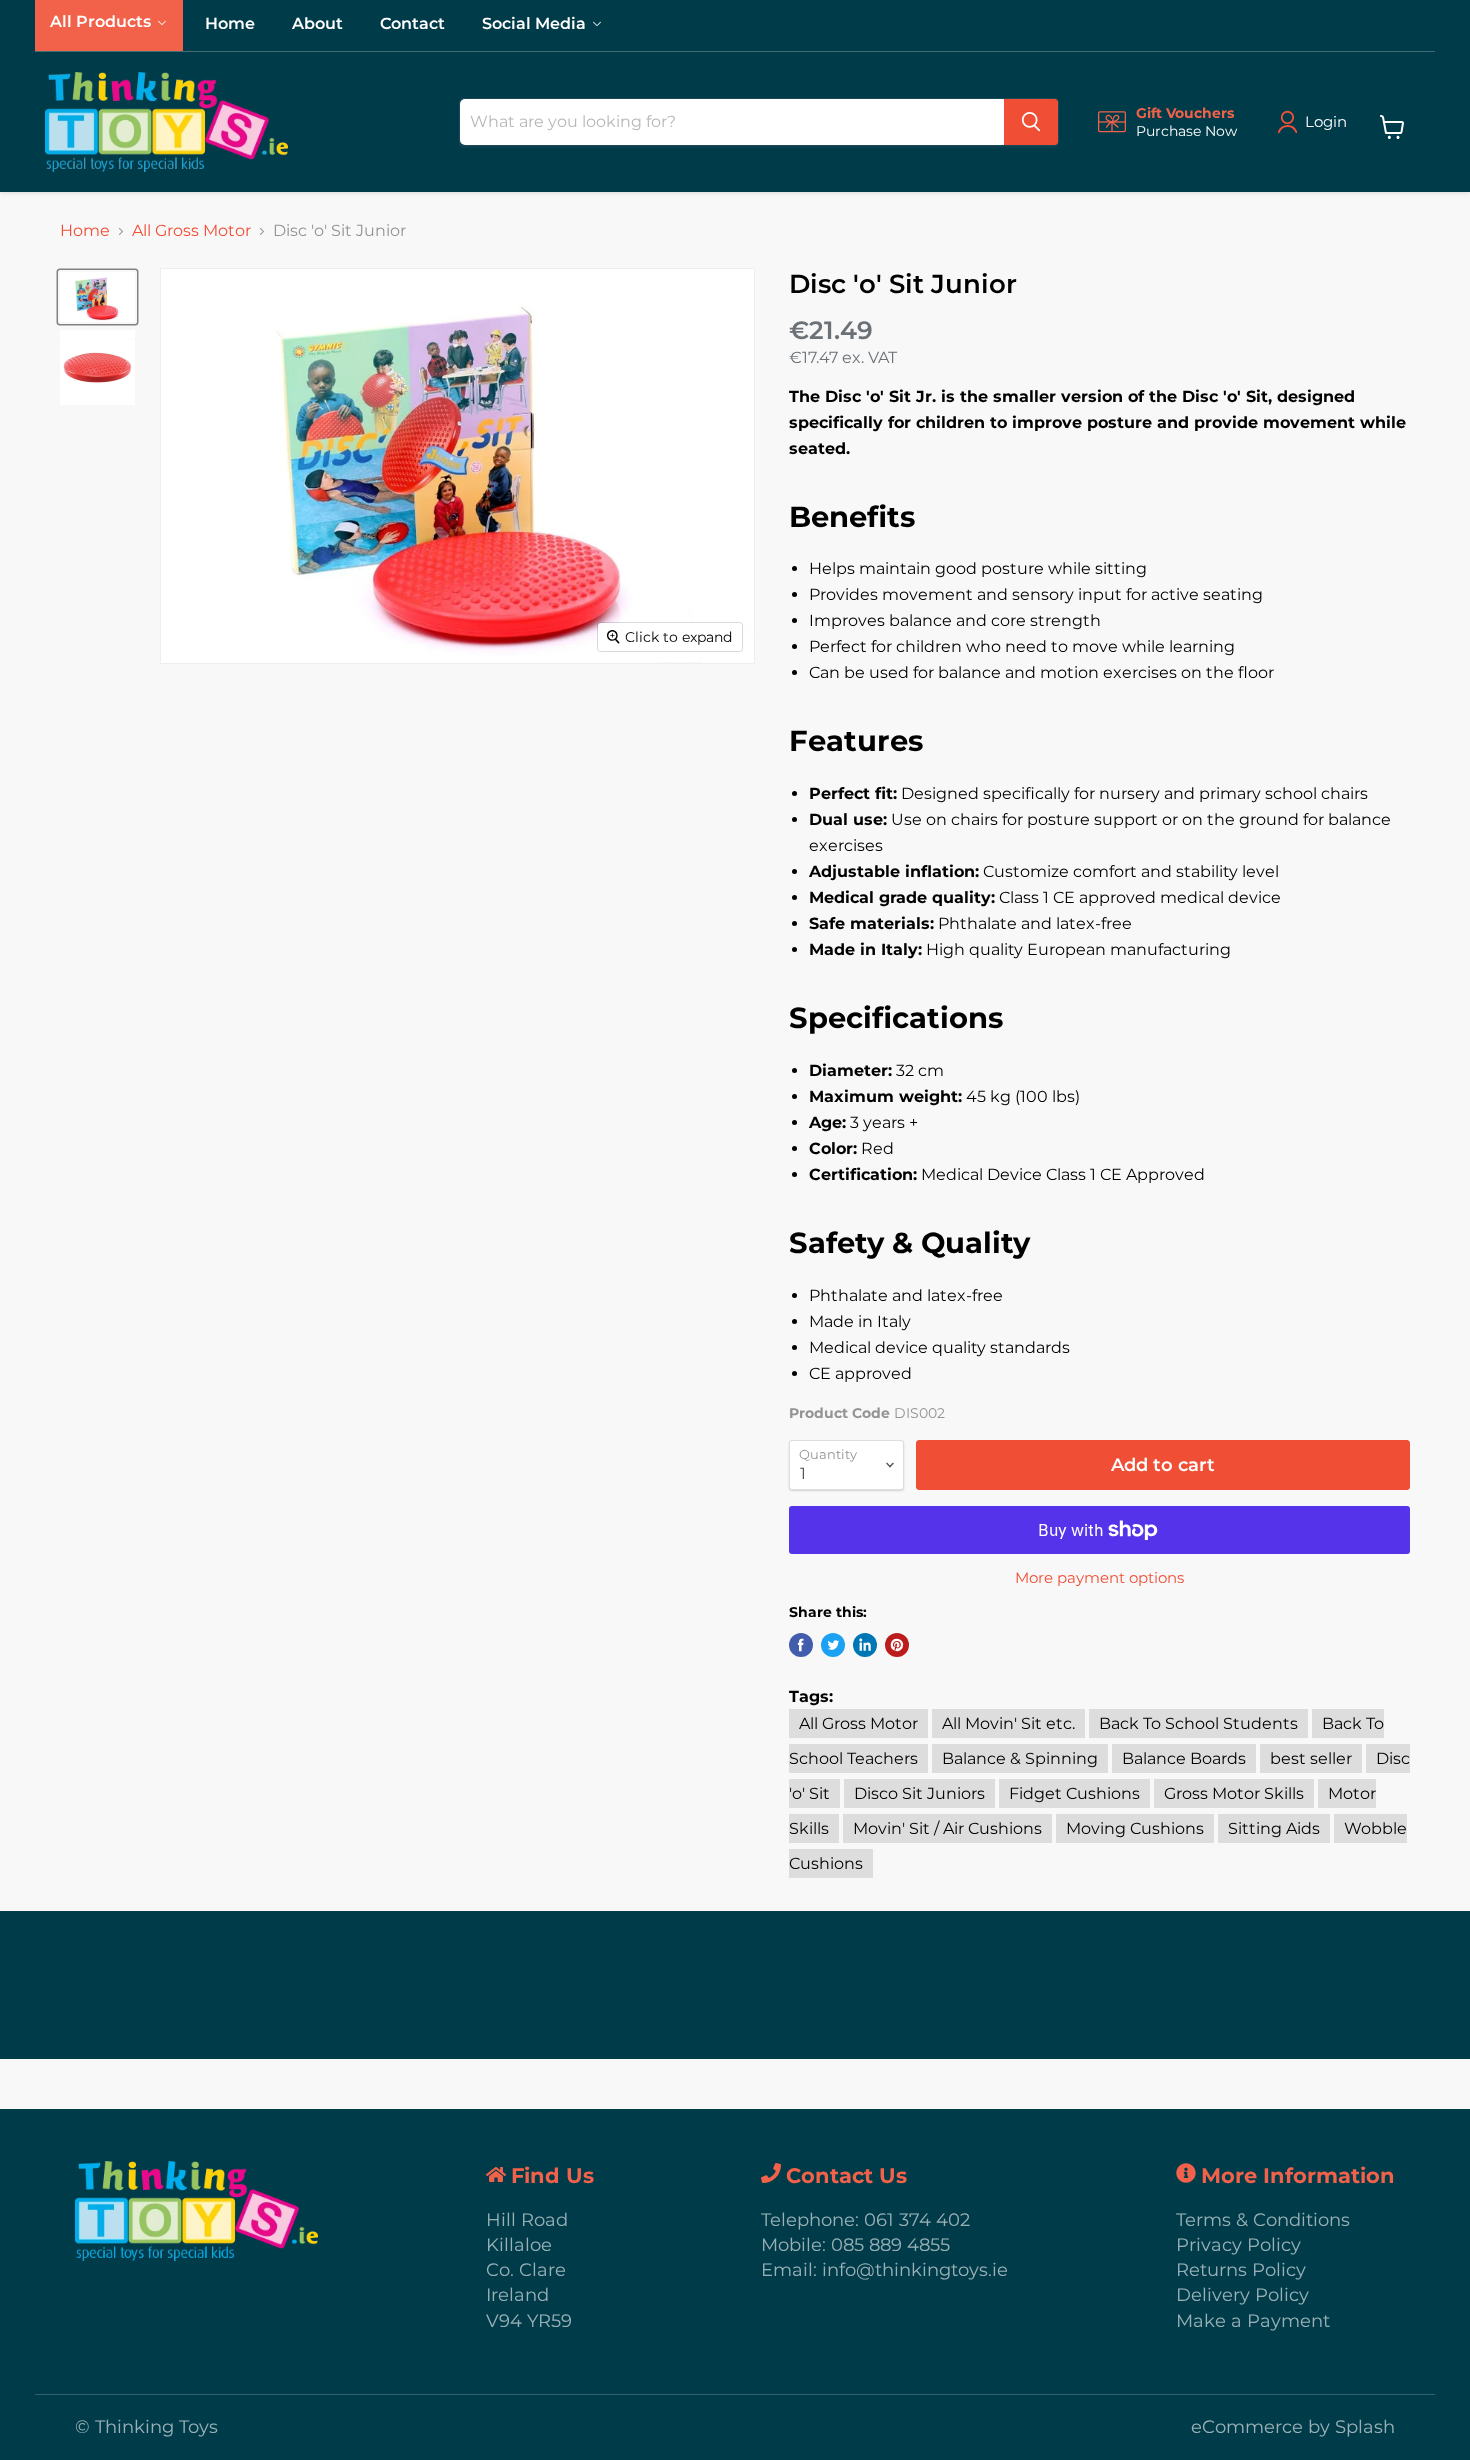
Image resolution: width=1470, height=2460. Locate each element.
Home (85, 231)
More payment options (1099, 1577)
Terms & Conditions (1263, 2220)
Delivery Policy (1242, 2295)
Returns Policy (1241, 2270)
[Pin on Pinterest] (897, 1645)
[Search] (1031, 122)
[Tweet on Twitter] (833, 1645)
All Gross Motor (191, 231)
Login (1326, 121)
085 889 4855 (890, 2245)
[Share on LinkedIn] (865, 1645)
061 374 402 (917, 2220)
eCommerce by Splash (1293, 2427)
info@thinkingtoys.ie (915, 2270)
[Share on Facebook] (801, 1645)
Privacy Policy (1238, 2245)
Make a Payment (1253, 2321)
